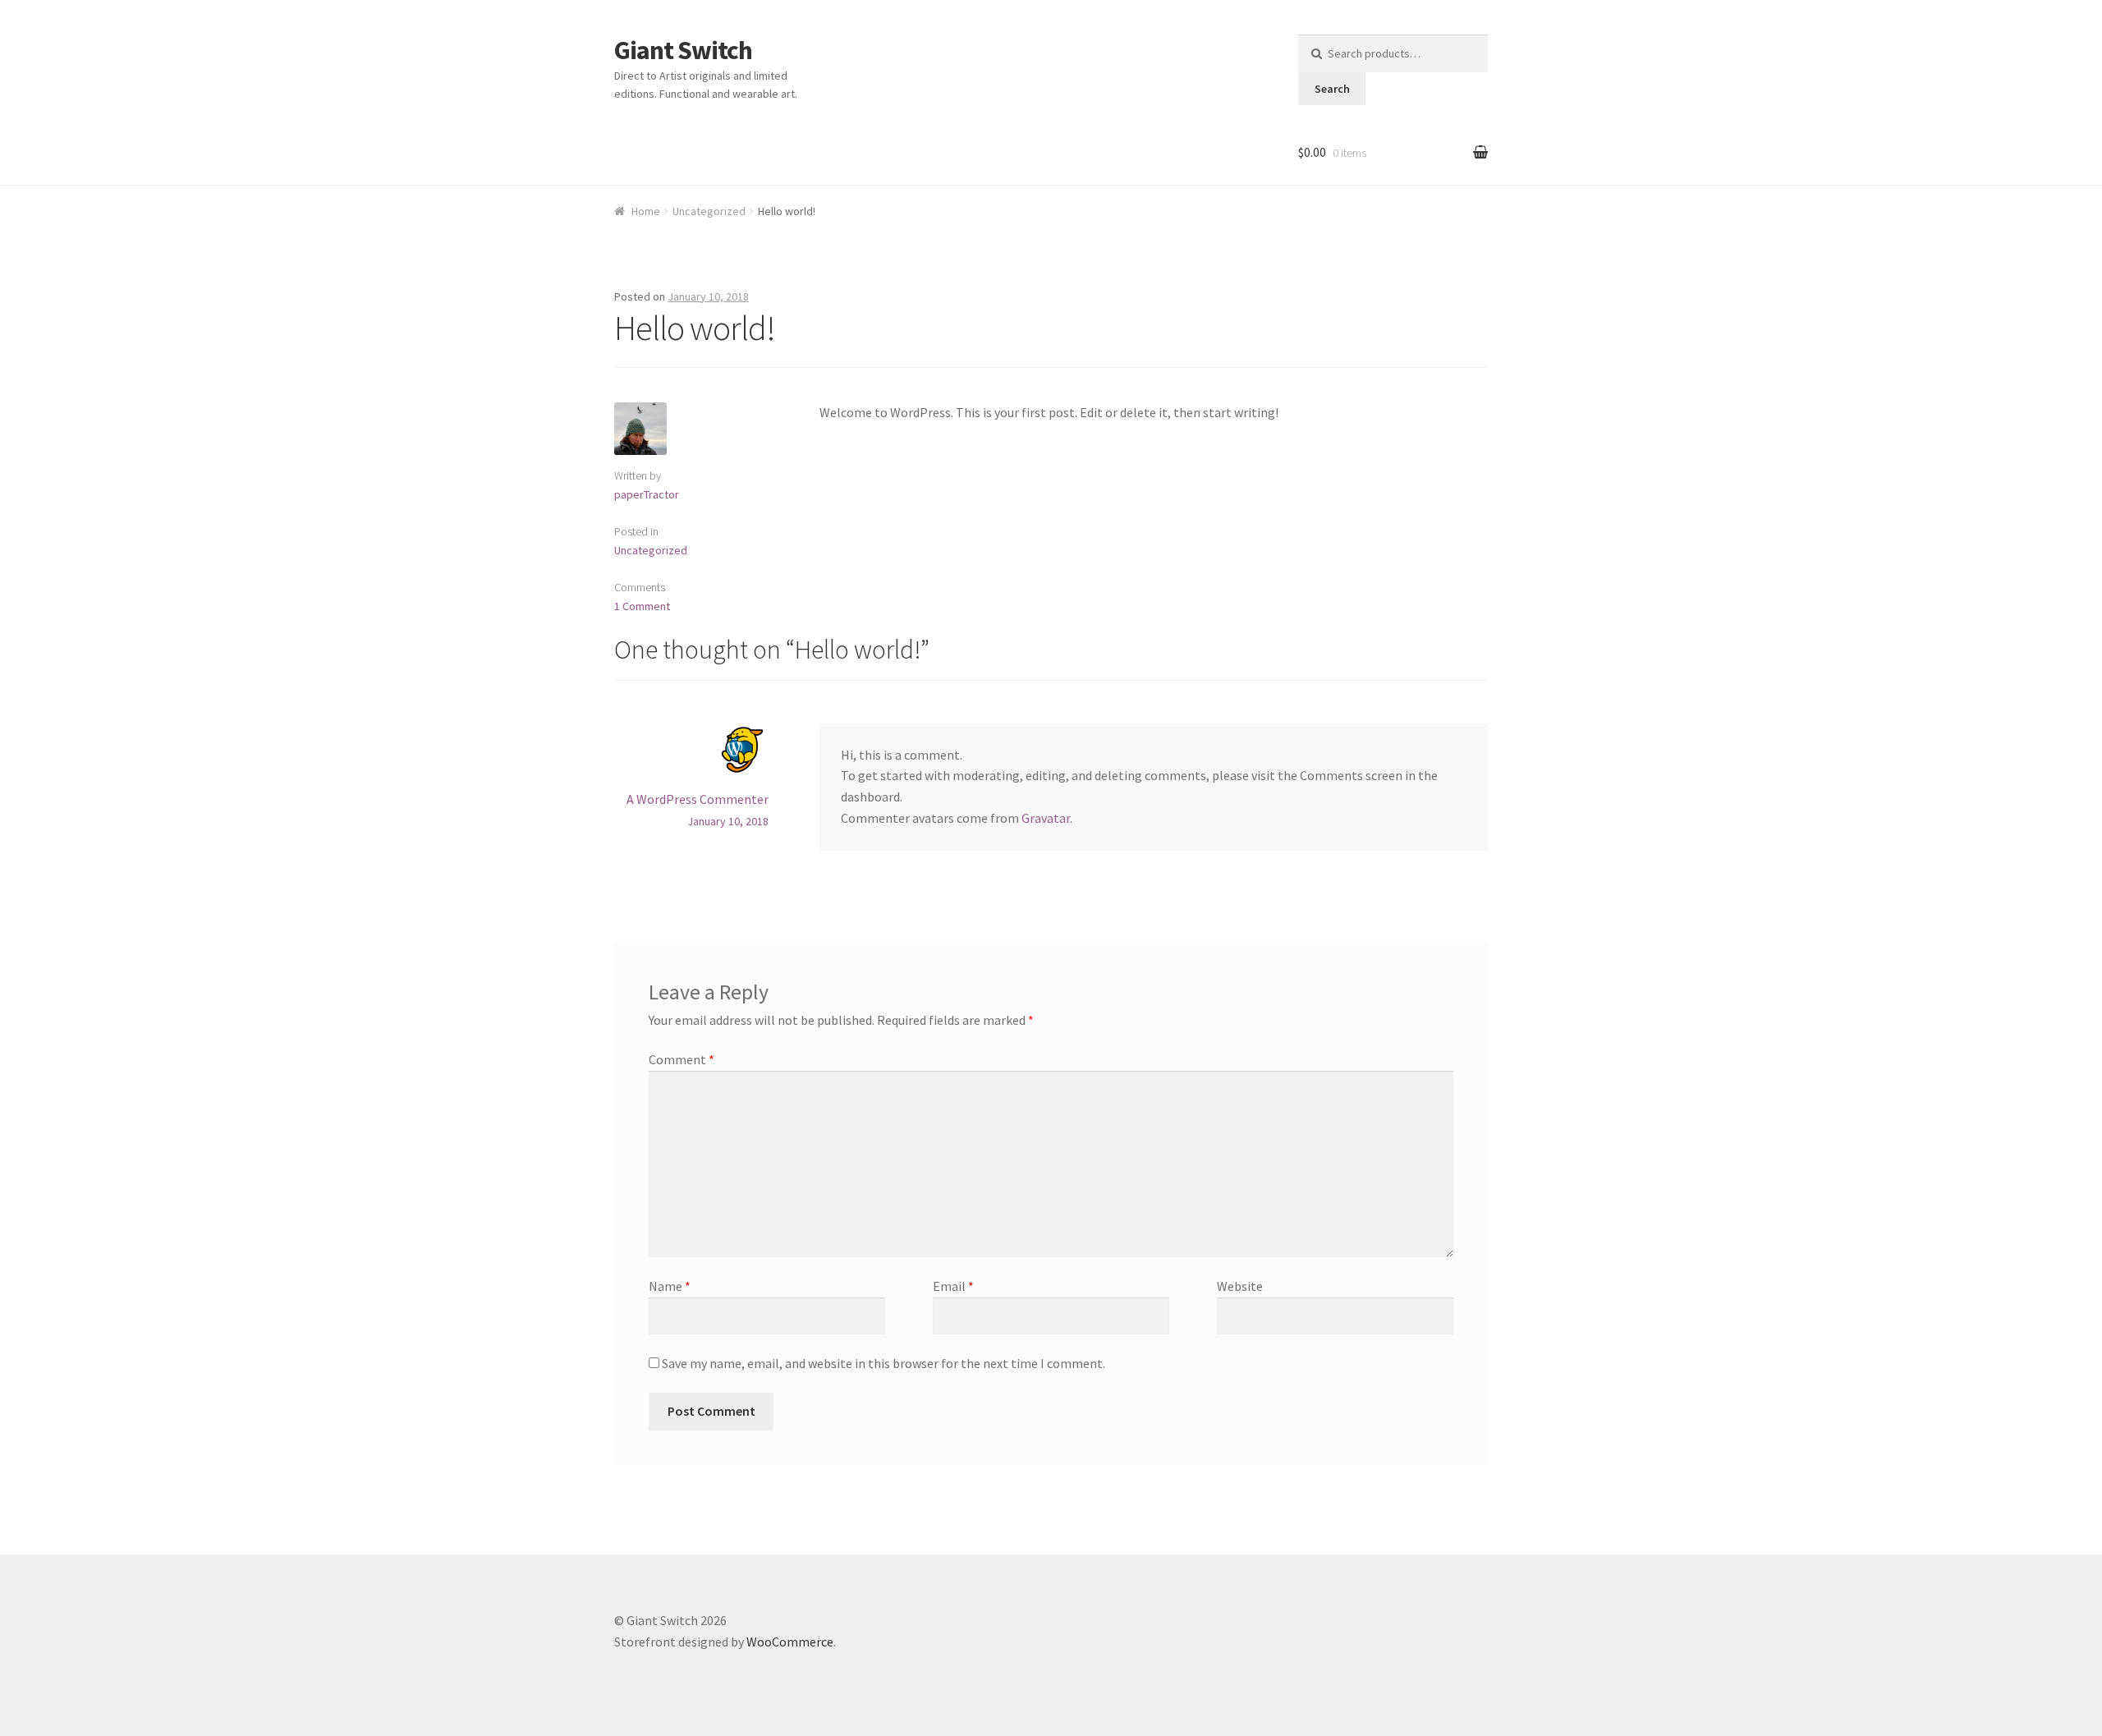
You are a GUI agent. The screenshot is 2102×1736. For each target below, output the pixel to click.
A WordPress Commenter (698, 799)
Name (670, 1286)
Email (953, 1286)
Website (1240, 1286)
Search (1332, 89)
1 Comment (642, 606)
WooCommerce (790, 1642)
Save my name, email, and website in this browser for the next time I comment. (883, 1363)
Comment (682, 1059)
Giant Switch (683, 50)
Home (646, 211)
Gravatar (1046, 818)
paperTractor (647, 494)
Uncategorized (709, 211)
